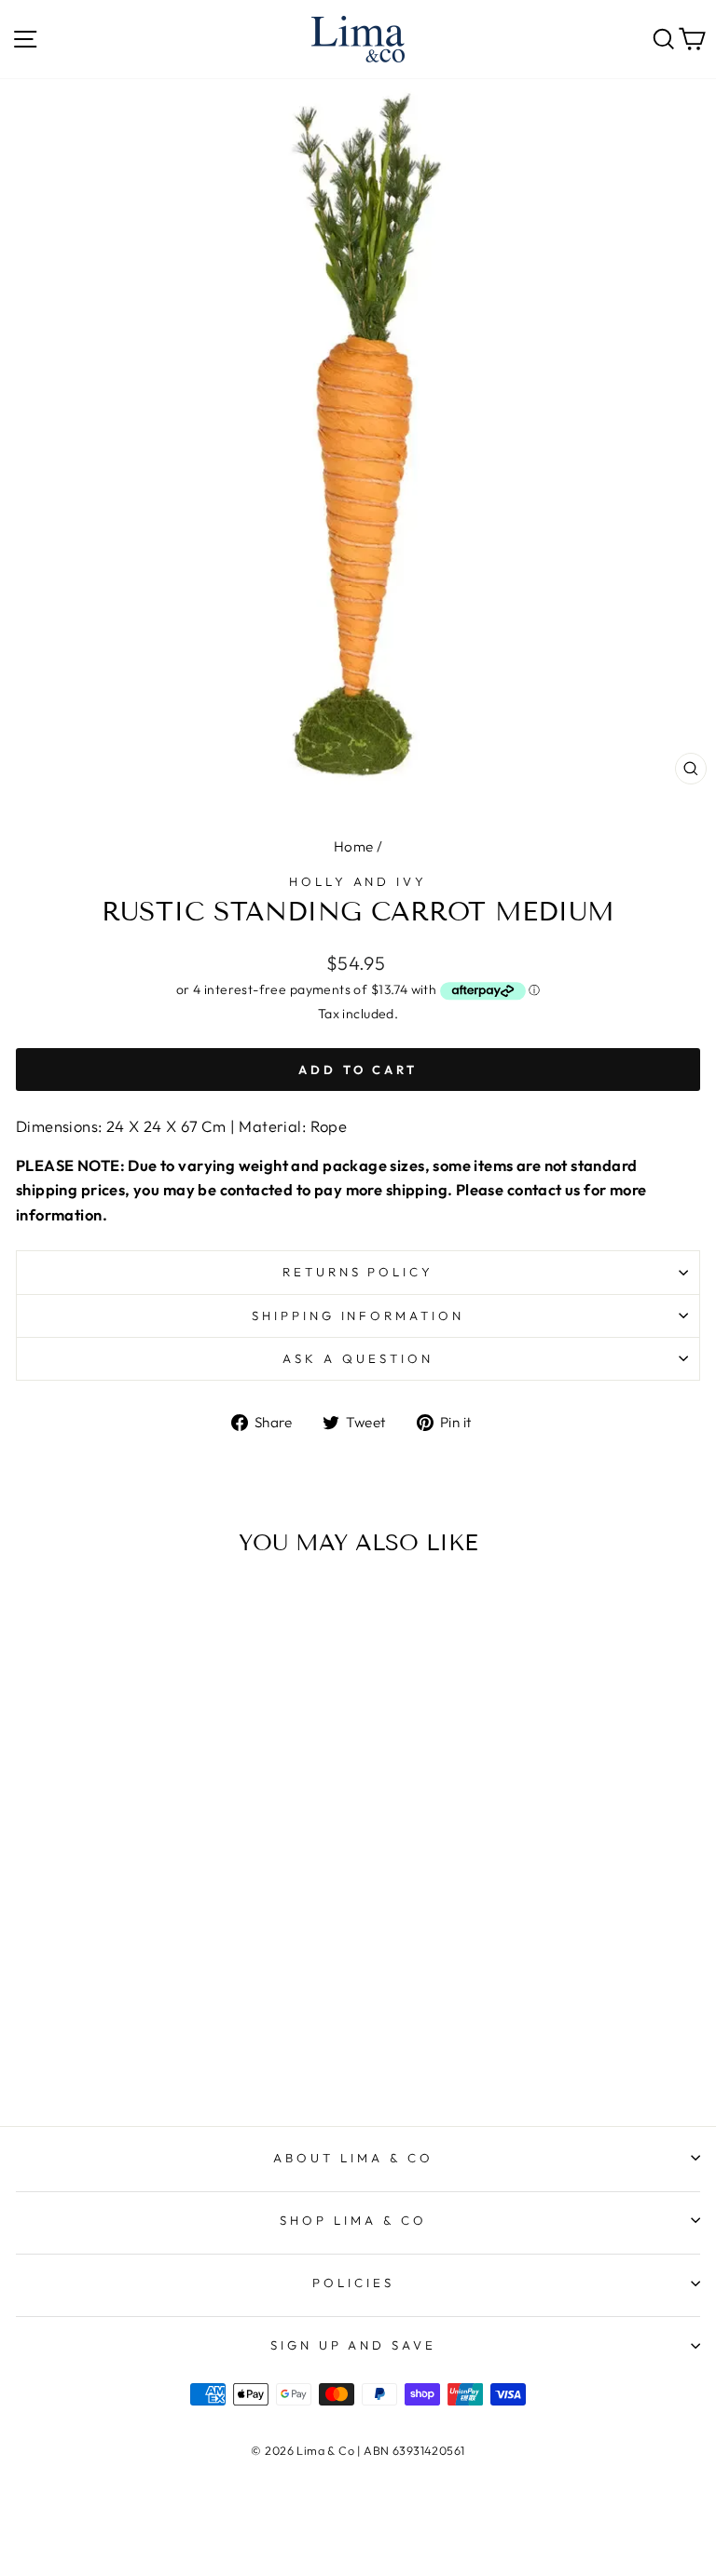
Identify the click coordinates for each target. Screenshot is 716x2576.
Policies (353, 2283)
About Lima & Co (353, 2158)
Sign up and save (354, 2345)
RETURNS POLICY (358, 1272)
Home (354, 846)
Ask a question (358, 1358)
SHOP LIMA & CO (353, 2220)
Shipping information (358, 1315)
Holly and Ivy (358, 881)
